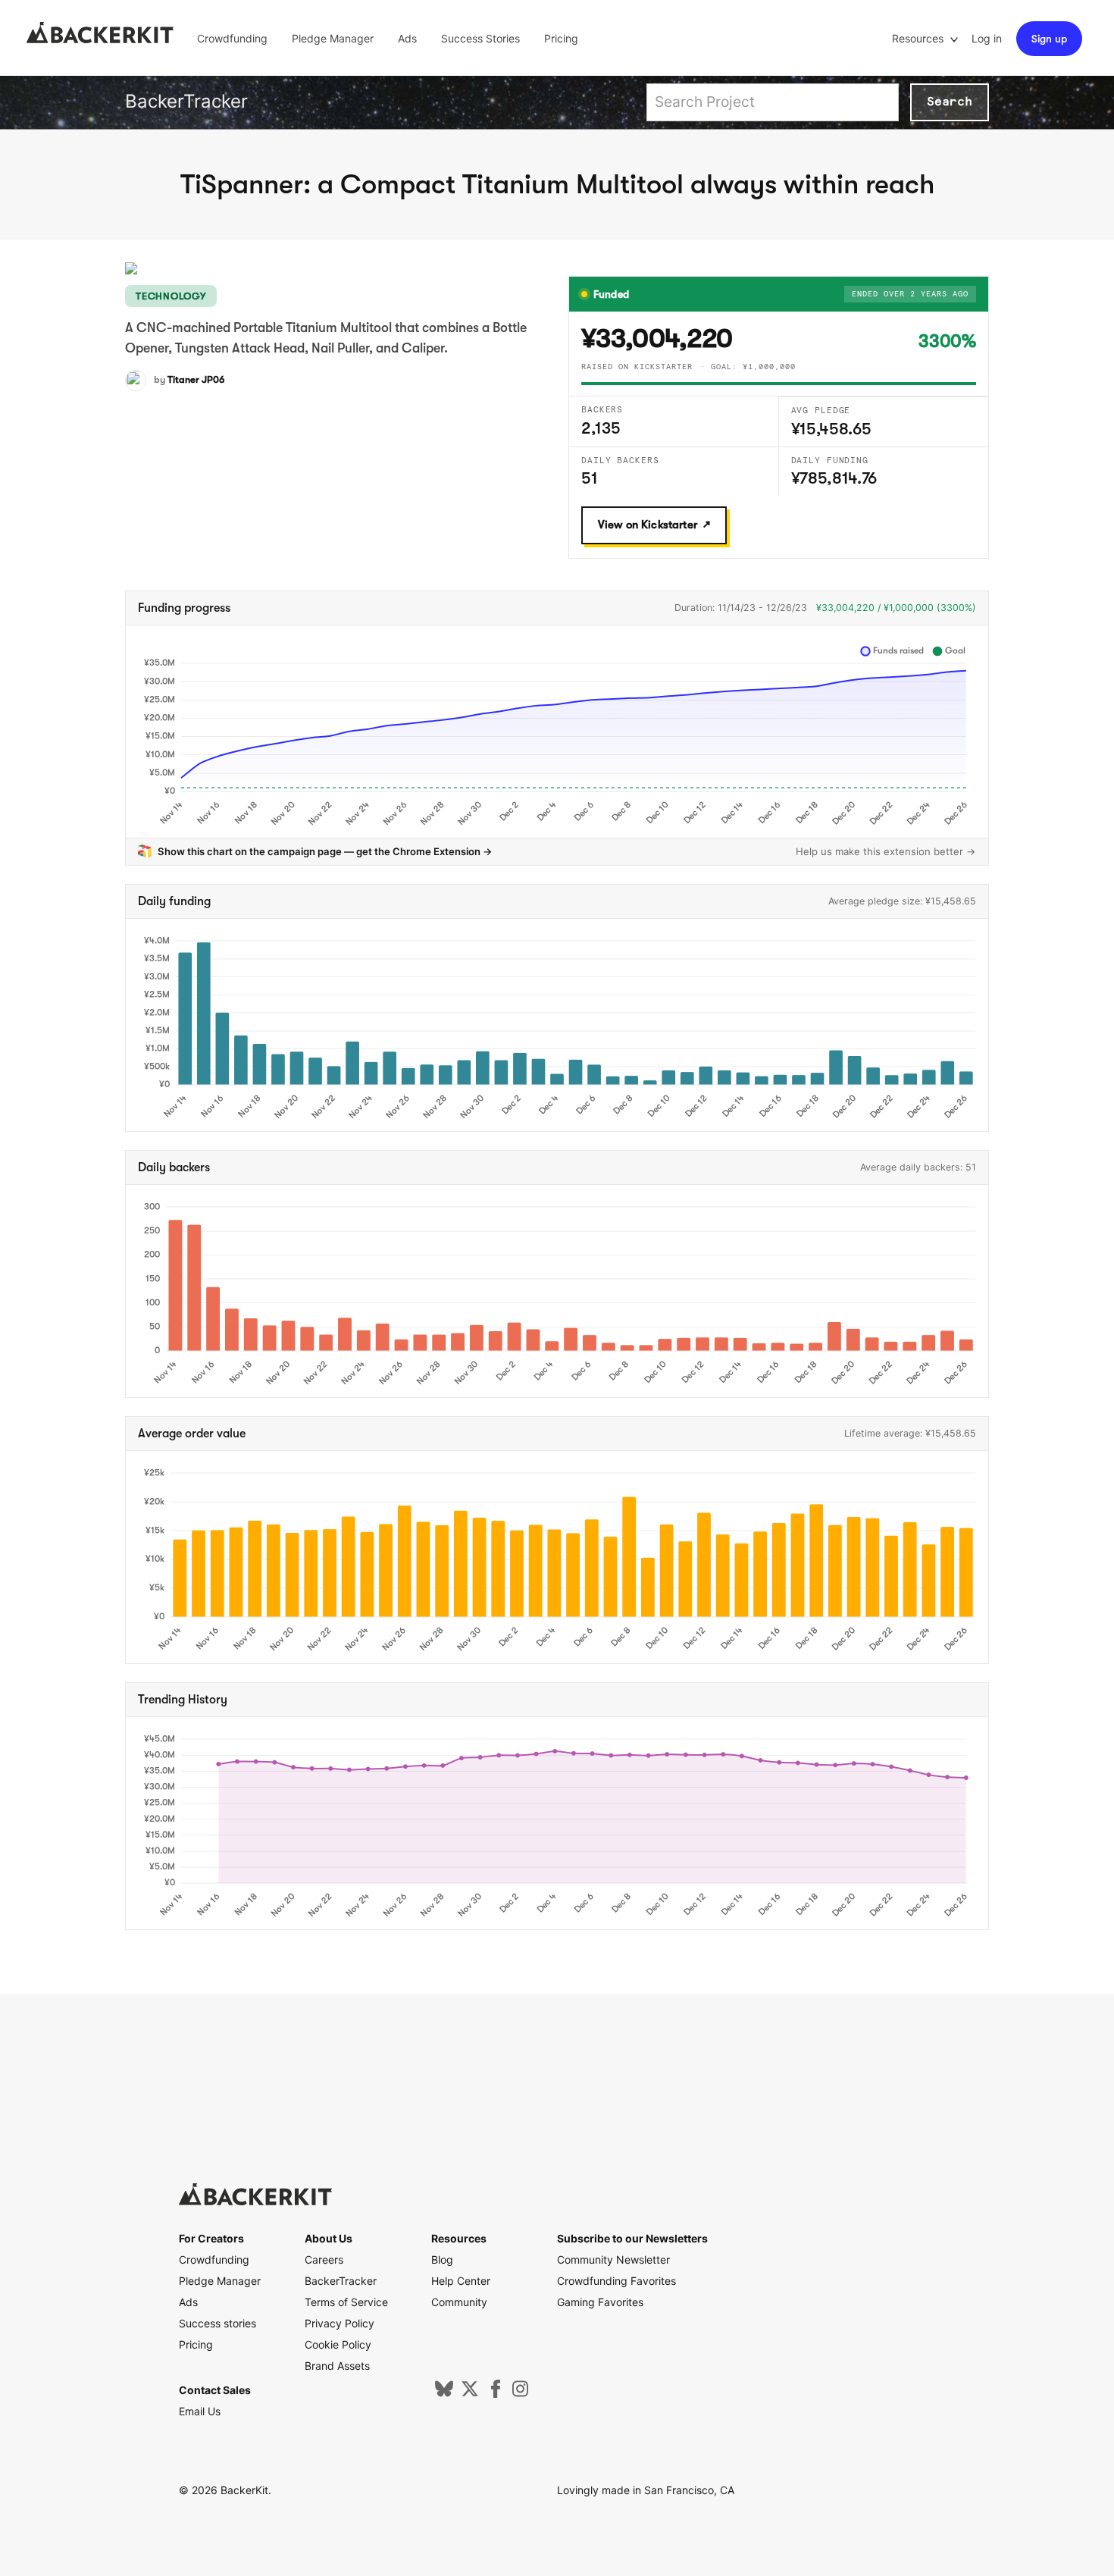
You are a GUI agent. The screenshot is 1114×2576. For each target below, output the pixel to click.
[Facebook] (496, 2394)
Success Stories (480, 38)
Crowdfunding (232, 38)
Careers (324, 2259)
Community (459, 2302)
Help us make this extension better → (886, 851)
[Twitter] (470, 2394)
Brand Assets (337, 2366)
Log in (987, 38)
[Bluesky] (444, 2394)
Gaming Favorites (600, 2302)
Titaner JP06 (196, 379)
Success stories (217, 2323)
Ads (407, 38)
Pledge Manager (333, 38)
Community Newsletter (613, 2259)
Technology (171, 296)
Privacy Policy (340, 2323)
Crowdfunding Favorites (616, 2281)
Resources (919, 38)
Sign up (1049, 39)
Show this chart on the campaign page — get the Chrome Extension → (325, 851)
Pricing (561, 38)
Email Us (200, 2411)
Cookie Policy (338, 2344)
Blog (442, 2259)
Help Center (461, 2281)
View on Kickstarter (648, 525)
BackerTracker (186, 101)
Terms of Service (346, 2302)
